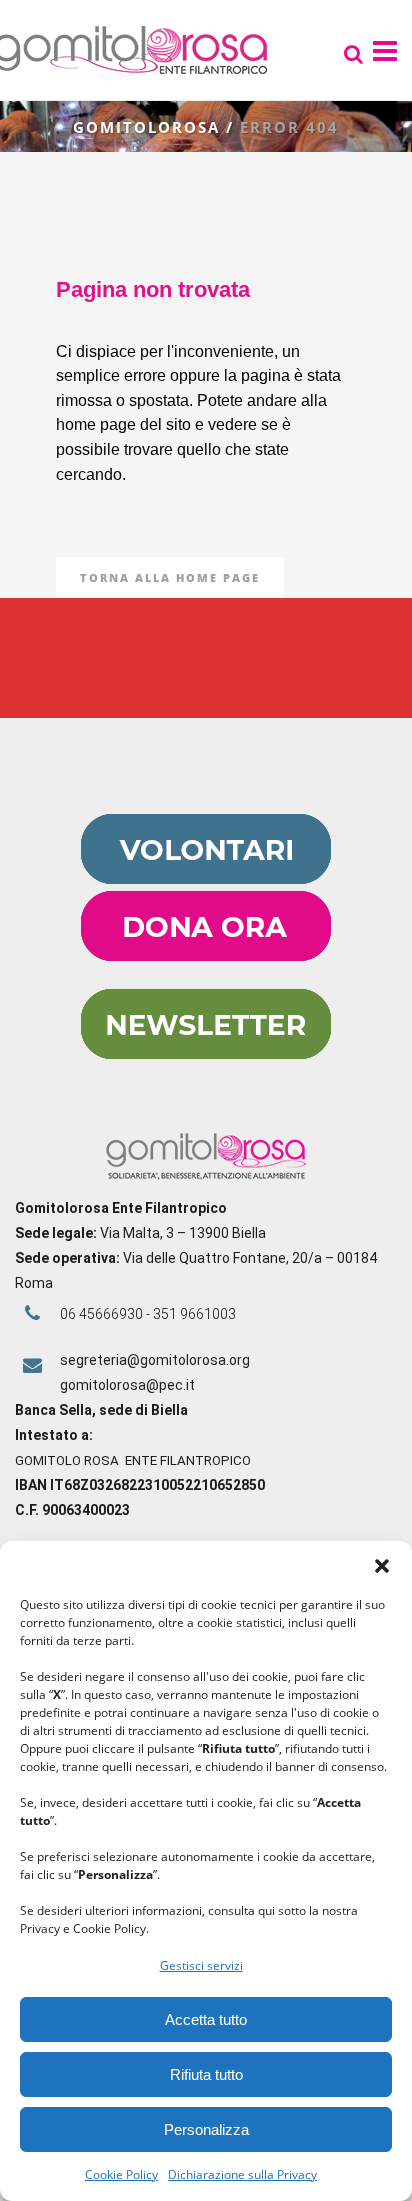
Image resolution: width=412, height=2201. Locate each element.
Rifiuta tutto (206, 2074)
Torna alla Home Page (170, 577)
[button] (382, 1566)
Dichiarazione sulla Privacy (242, 2174)
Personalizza (206, 2129)
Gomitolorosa (146, 127)
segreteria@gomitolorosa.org (155, 1360)
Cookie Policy (121, 2174)
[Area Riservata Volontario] (206, 879)
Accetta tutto (206, 2019)
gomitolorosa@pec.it (129, 1385)
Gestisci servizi (201, 1965)
